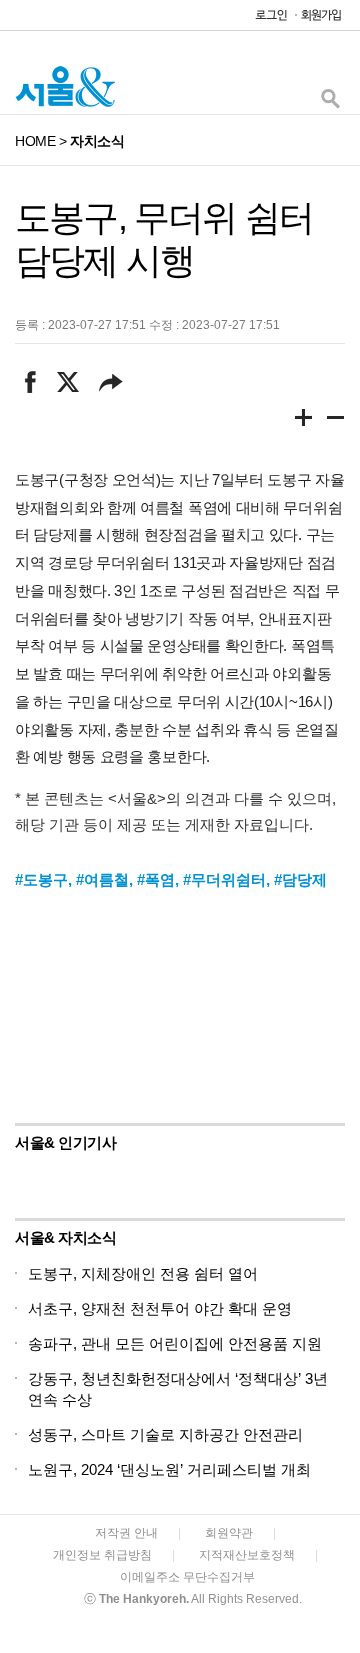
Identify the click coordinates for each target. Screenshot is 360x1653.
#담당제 (300, 879)
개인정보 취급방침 (102, 1555)
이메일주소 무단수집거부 (187, 1577)
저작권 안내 (126, 1533)
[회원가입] (320, 19)
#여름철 (102, 879)
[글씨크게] (304, 421)
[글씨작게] (336, 421)
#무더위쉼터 (224, 879)
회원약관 (229, 1533)
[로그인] (266, 19)
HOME (35, 141)
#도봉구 (41, 879)
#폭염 (156, 879)
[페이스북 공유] (30, 382)
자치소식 (97, 141)
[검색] (330, 103)
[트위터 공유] (67, 382)
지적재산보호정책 (247, 1555)
